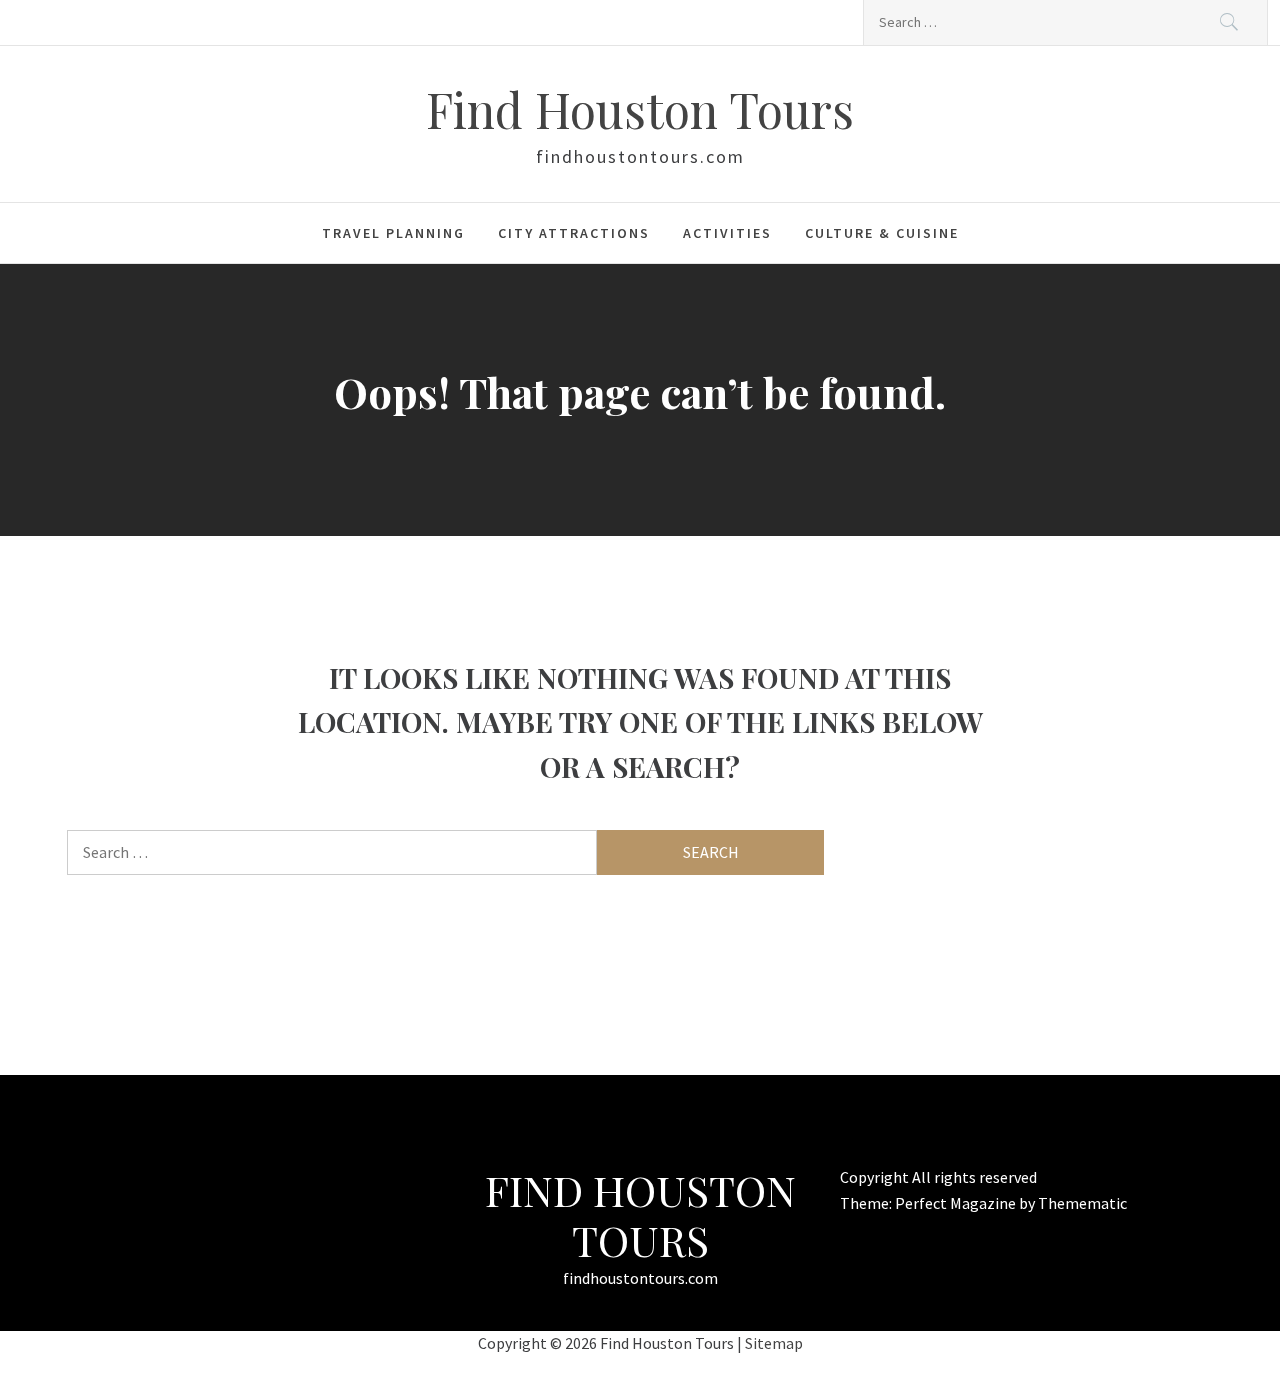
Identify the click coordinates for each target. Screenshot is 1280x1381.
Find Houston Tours (640, 109)
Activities (727, 233)
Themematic (1082, 1203)
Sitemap (774, 1343)
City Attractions (574, 233)
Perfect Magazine (957, 1203)
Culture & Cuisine (882, 233)
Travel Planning (393, 233)
